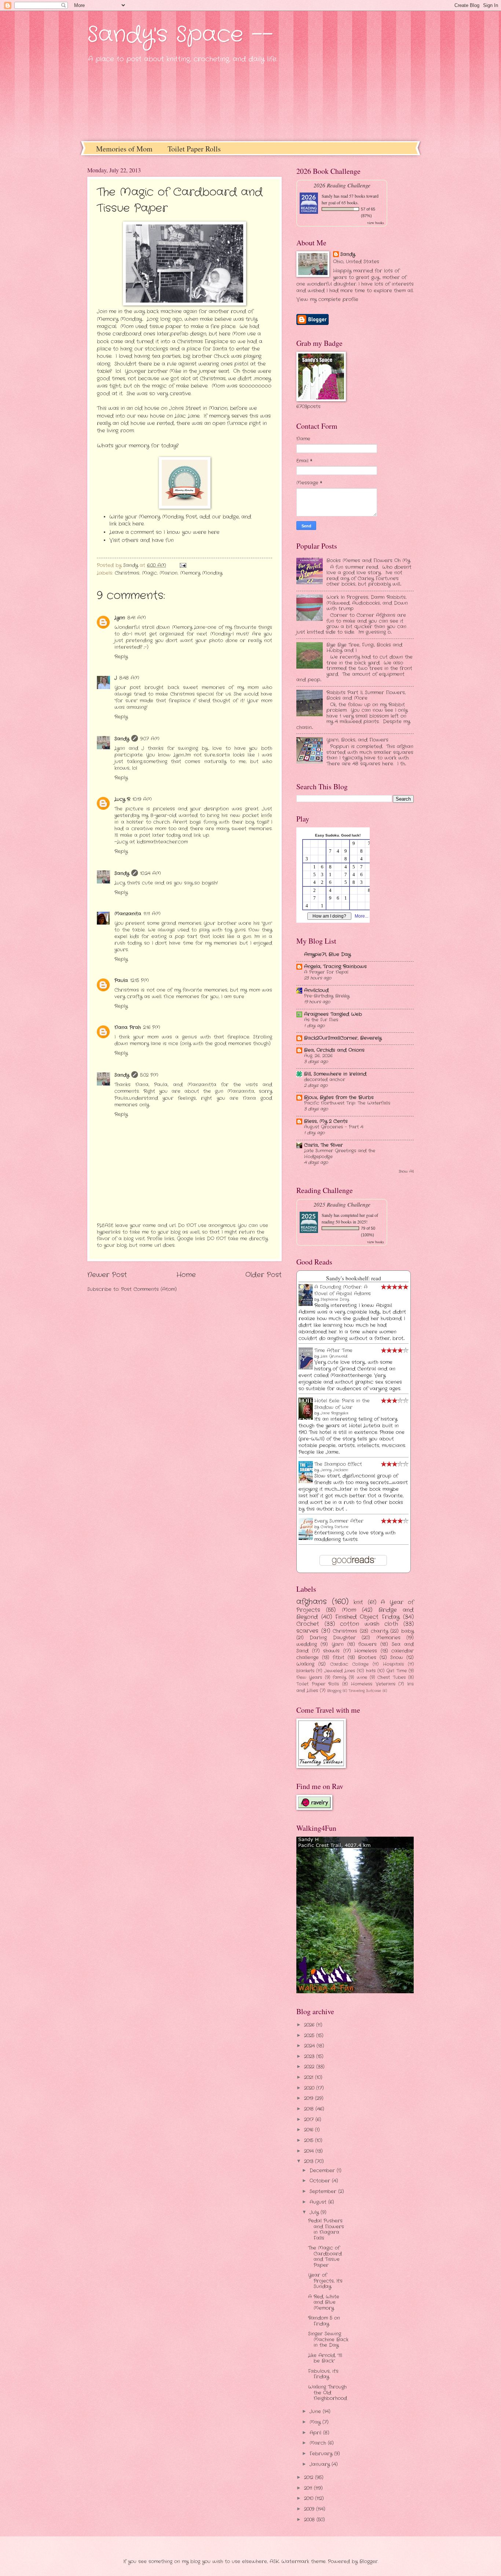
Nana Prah (128, 1027)
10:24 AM (151, 873)
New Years (309, 1677)
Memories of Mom (124, 149)
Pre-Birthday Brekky (327, 996)
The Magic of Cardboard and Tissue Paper (325, 2256)
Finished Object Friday (368, 1617)
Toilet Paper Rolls (194, 149)
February (322, 2454)
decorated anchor (325, 1080)
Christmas (127, 573)
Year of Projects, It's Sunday (325, 2281)
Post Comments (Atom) (149, 1289)
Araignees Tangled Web (333, 1014)
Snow (397, 1657)
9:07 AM (150, 739)
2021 (310, 2077)
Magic (149, 573)
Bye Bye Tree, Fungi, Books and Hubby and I (364, 648)
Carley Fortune (334, 1527)
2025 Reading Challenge (342, 1204)
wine (362, 1677)
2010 (310, 2498)
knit (358, 1602)
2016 (310, 2130)
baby (407, 1631)
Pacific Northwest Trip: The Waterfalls (347, 1103)
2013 (310, 2161)
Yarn (338, 1644)
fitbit (339, 1657)
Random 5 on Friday (324, 2321)
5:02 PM (149, 1075)
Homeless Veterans (373, 1684)
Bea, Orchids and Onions (334, 1050)
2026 (310, 2025)
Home (186, 1275)
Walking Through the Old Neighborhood (328, 2393)
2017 (310, 2120)
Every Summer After (339, 1521)
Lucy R (122, 799)
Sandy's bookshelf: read (354, 1278)
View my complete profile (327, 299)
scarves (307, 1631)
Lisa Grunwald (334, 1356)
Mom (349, 1610)
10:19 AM (142, 799)
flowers (367, 1644)
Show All (406, 1172)
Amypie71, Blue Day (327, 954)
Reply (121, 657)
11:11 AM (152, 914)
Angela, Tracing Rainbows (335, 967)
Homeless (366, 1651)
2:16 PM (152, 1027)
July (315, 2212)
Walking (305, 1664)
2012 (310, 2478)
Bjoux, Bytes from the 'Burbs (339, 1097)
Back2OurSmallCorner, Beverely (343, 1038)
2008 (310, 2520)
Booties (367, 1657)
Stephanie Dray (335, 1300)
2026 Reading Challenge (342, 185)
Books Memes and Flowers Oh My (368, 561)
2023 (310, 2057)
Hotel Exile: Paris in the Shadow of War (342, 1404)
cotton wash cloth (369, 1624)
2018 (310, 2109)
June (316, 2412)
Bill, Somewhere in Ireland (335, 1074)
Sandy (122, 739)
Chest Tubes (391, 1677)
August (319, 2202)
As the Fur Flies (321, 1020)
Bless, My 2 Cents (326, 1121)
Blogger (369, 2562)
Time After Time (333, 1351)
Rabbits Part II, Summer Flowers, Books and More (366, 695)
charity (379, 1631)
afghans (312, 1602)
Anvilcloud (316, 990)
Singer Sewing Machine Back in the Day (328, 2339)
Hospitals (393, 1664)
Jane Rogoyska (334, 1413)
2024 (310, 2046)
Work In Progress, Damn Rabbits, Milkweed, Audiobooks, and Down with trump (367, 603)
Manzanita (128, 914)
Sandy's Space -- (180, 35)
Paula (121, 980)
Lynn (120, 618)
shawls (331, 1651)
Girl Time (396, 1671)
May (316, 2422)
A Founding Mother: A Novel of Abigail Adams (343, 1290)
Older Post (264, 1275)
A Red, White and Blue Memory (324, 2302)
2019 (310, 2098)
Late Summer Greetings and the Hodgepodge (340, 1154)
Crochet (308, 1624)
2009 (310, 2509)
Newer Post (107, 1275)
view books (376, 223)
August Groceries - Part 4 (334, 1127)
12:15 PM (140, 980)
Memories (388, 1638)
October (321, 2181)
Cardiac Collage (349, 1664)
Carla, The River (323, 1145)
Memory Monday (201, 573)
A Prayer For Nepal (326, 972)
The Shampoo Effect (338, 1464)
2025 (310, 2036)
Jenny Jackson (334, 1470)
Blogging (334, 1691)
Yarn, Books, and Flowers (357, 740)
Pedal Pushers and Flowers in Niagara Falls (326, 2229)
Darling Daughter (332, 1638)
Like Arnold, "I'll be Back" (325, 2358)
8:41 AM (137, 618)
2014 (310, 2151)
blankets (305, 1671)
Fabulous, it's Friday (323, 2374)
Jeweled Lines (340, 1671)
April (316, 2433)
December (323, 2171)
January (321, 2464)
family (339, 1677)
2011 (309, 2488)
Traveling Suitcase (365, 1691)
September (324, 2191)
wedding (307, 1644)
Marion (169, 573)
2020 (310, 2088)
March (319, 2443)
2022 (310, 2067)
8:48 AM (129, 678)
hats (371, 1671)
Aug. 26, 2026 (318, 1056)
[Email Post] (183, 565)
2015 (310, 2140)
